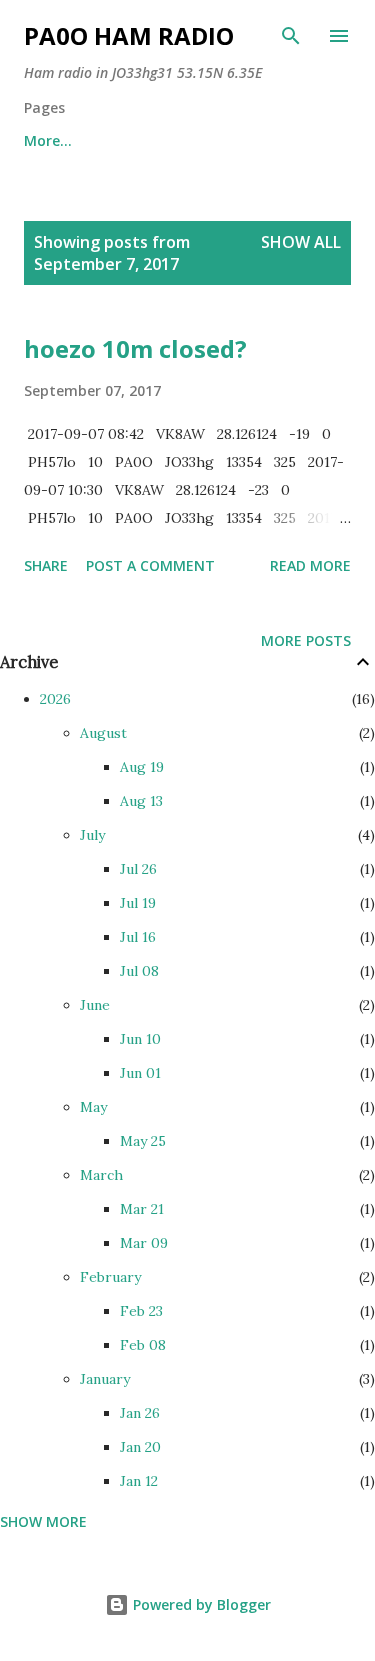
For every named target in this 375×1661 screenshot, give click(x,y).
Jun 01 (140, 1073)
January (105, 1379)
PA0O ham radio (129, 35)
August (103, 733)
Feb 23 (141, 1311)
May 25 (143, 1141)
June (95, 1005)
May (93, 1107)
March (101, 1175)
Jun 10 (140, 1039)
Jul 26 (138, 869)
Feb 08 (143, 1345)
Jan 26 (140, 1413)
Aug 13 (141, 801)
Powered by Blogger (200, 1604)
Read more (310, 565)
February (110, 1277)
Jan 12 (139, 1481)
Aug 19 (142, 767)
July (92, 835)
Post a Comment (150, 565)
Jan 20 (140, 1447)
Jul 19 (138, 903)
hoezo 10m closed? (135, 348)
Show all (301, 242)
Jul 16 (138, 937)
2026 (55, 699)
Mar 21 (142, 1209)
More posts (306, 640)
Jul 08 (139, 971)
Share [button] (46, 565)
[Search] (291, 36)
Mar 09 (144, 1243)
